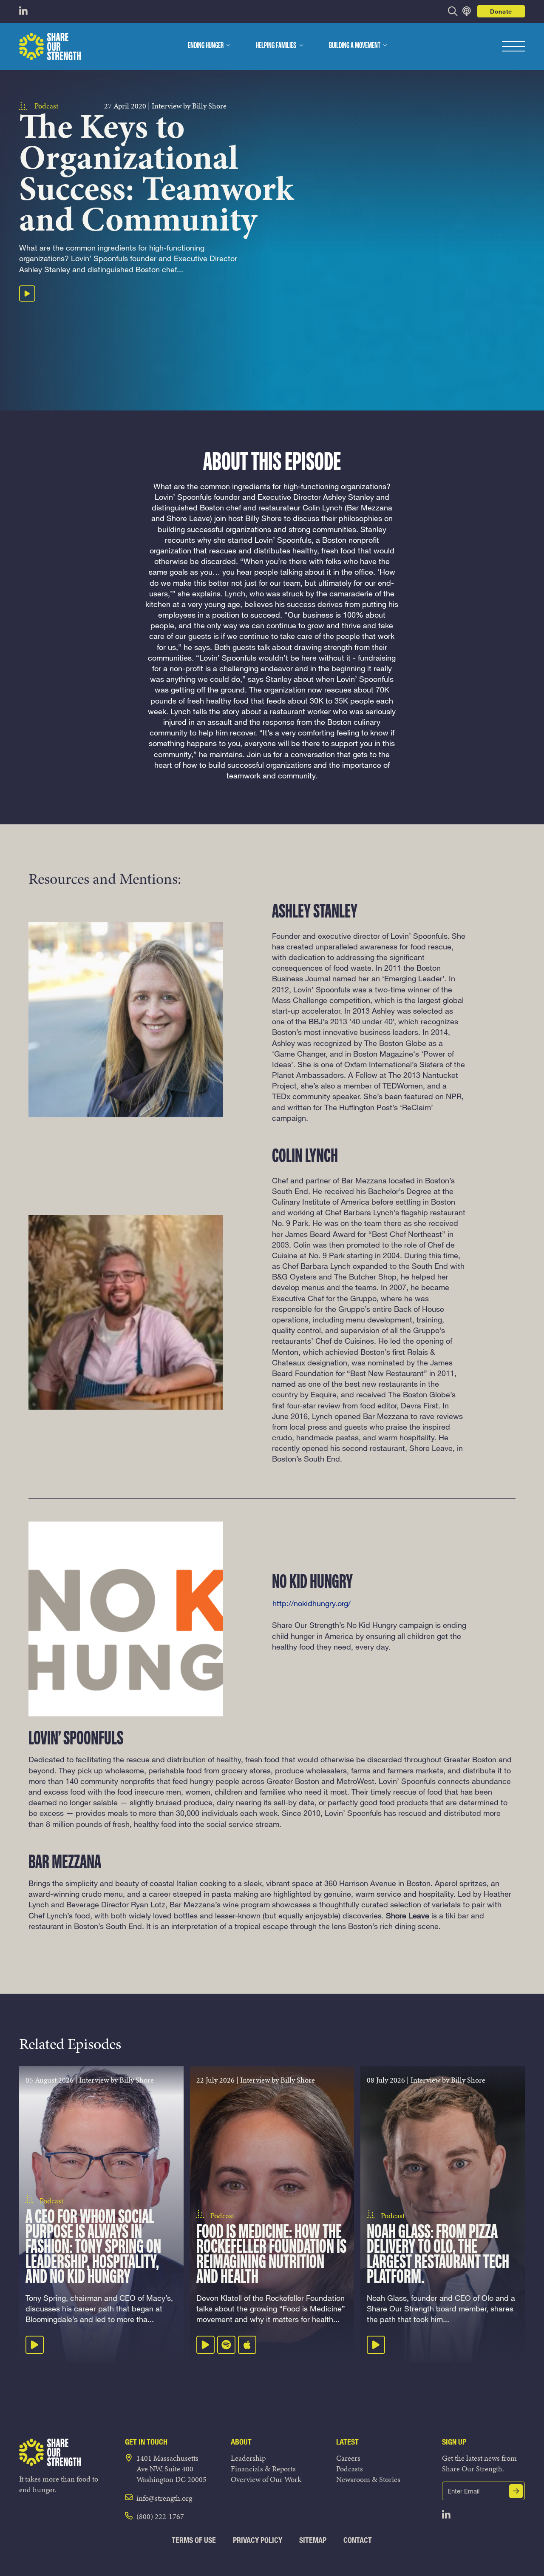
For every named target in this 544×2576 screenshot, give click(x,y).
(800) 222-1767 (160, 2516)
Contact (358, 2540)
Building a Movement (355, 46)
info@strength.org (164, 2498)
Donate (501, 11)
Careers (348, 2458)
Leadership (248, 2458)
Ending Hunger (206, 46)
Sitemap (313, 2540)
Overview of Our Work (266, 2479)
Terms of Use (194, 2540)
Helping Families (276, 46)
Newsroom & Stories (368, 2479)
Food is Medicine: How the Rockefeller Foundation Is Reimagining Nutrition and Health (271, 2255)
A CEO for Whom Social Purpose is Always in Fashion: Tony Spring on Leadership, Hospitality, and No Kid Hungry (93, 2248)
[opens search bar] (453, 11)
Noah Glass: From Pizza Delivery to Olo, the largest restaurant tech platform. (438, 2255)
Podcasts (350, 2469)
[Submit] (516, 2491)
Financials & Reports (263, 2469)
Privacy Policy (258, 2540)
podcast (46, 106)
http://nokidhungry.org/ (312, 1603)
